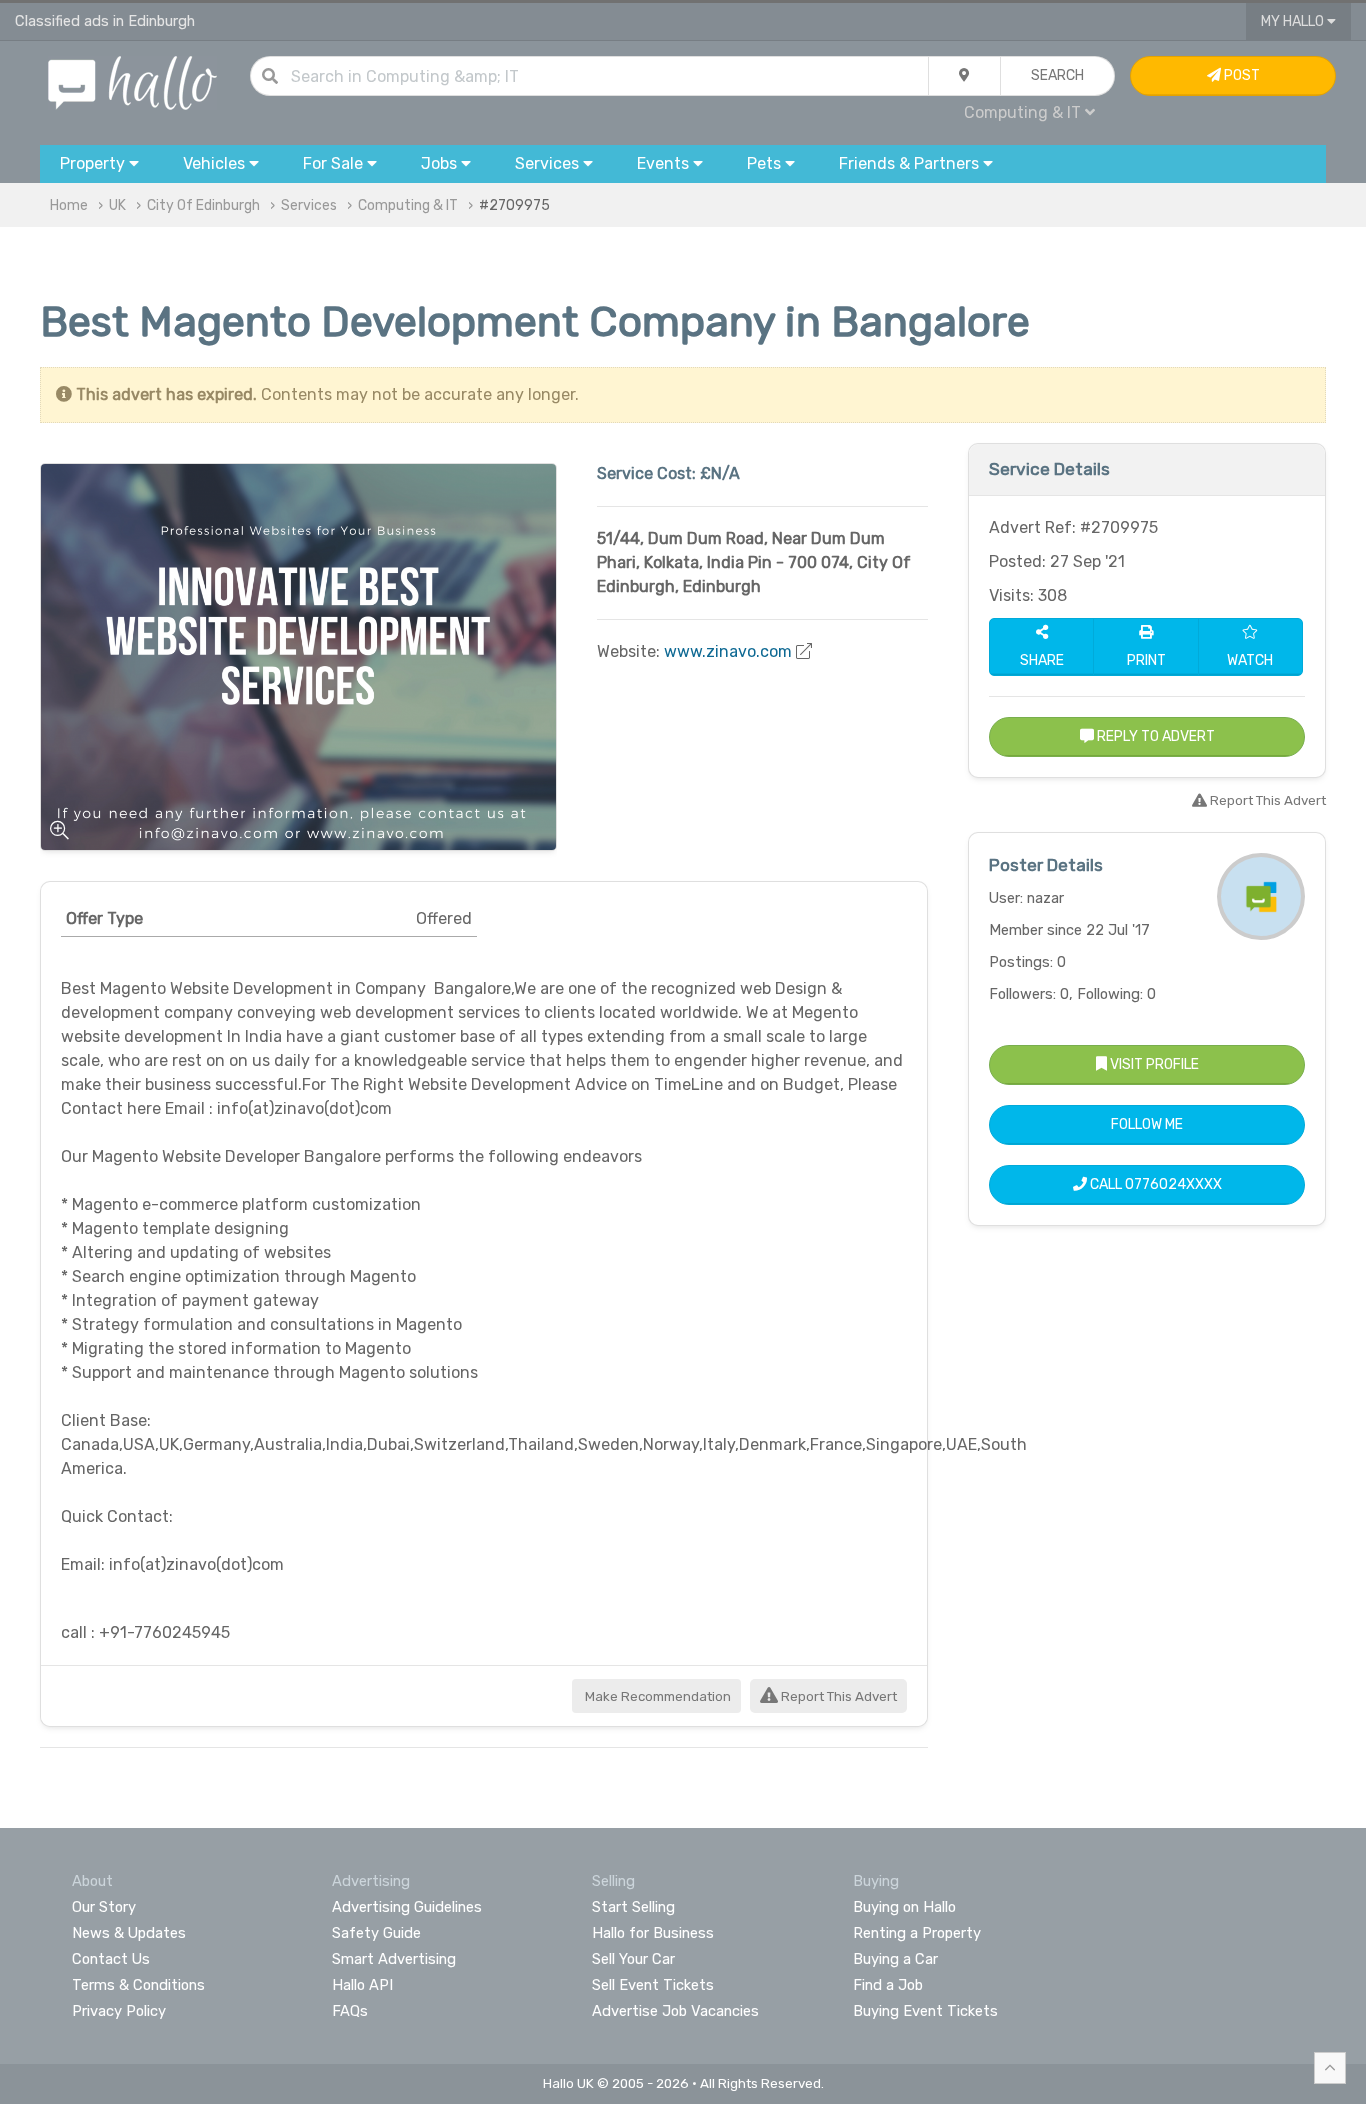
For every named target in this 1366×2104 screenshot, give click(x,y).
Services (309, 205)
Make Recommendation (656, 1696)
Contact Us (111, 1959)
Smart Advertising (394, 1959)
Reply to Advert (1154, 736)
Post (1240, 75)
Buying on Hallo (904, 1907)
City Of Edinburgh (203, 205)
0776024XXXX (1173, 1184)
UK (117, 205)
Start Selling (633, 1907)
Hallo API (362, 1985)
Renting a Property (917, 1933)
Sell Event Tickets (653, 1985)
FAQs (350, 2011)
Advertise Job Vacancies (675, 2011)
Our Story (104, 1907)
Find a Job (888, 1985)
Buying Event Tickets (925, 2011)
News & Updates (129, 1933)
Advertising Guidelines (407, 1907)
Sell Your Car (633, 1959)
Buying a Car (895, 1959)
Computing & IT (408, 205)
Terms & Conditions (138, 1985)
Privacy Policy (119, 2011)
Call (1154, 1184)
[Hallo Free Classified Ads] (132, 81)
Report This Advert (837, 1696)
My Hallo (1294, 21)
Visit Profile (1153, 1064)
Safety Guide (376, 1933)
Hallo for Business (653, 1933)
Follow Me (1147, 1124)
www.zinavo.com (728, 651)
